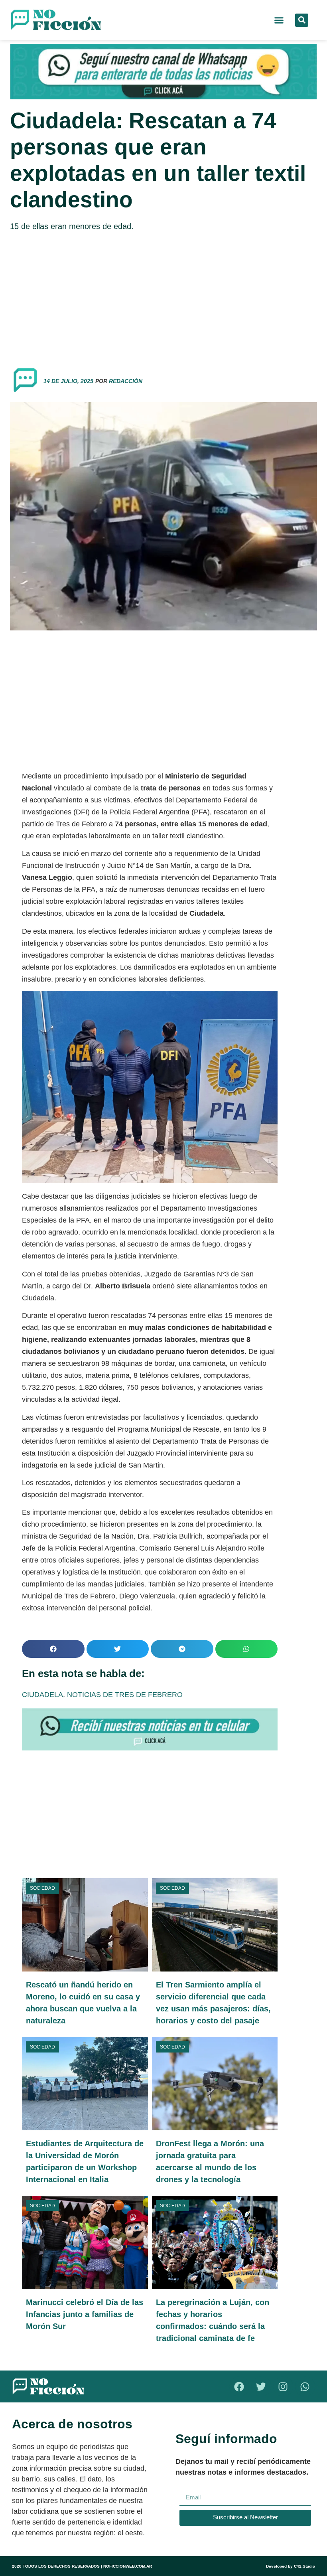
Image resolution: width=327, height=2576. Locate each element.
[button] (279, 20)
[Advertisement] (163, 296)
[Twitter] (261, 2386)
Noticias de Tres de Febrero (125, 1695)
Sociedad (42, 1888)
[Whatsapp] (305, 2386)
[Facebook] (239, 2386)
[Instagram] (283, 2386)
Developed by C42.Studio (291, 2566)
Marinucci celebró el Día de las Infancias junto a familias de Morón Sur (85, 2314)
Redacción (126, 381)
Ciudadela (42, 1695)
